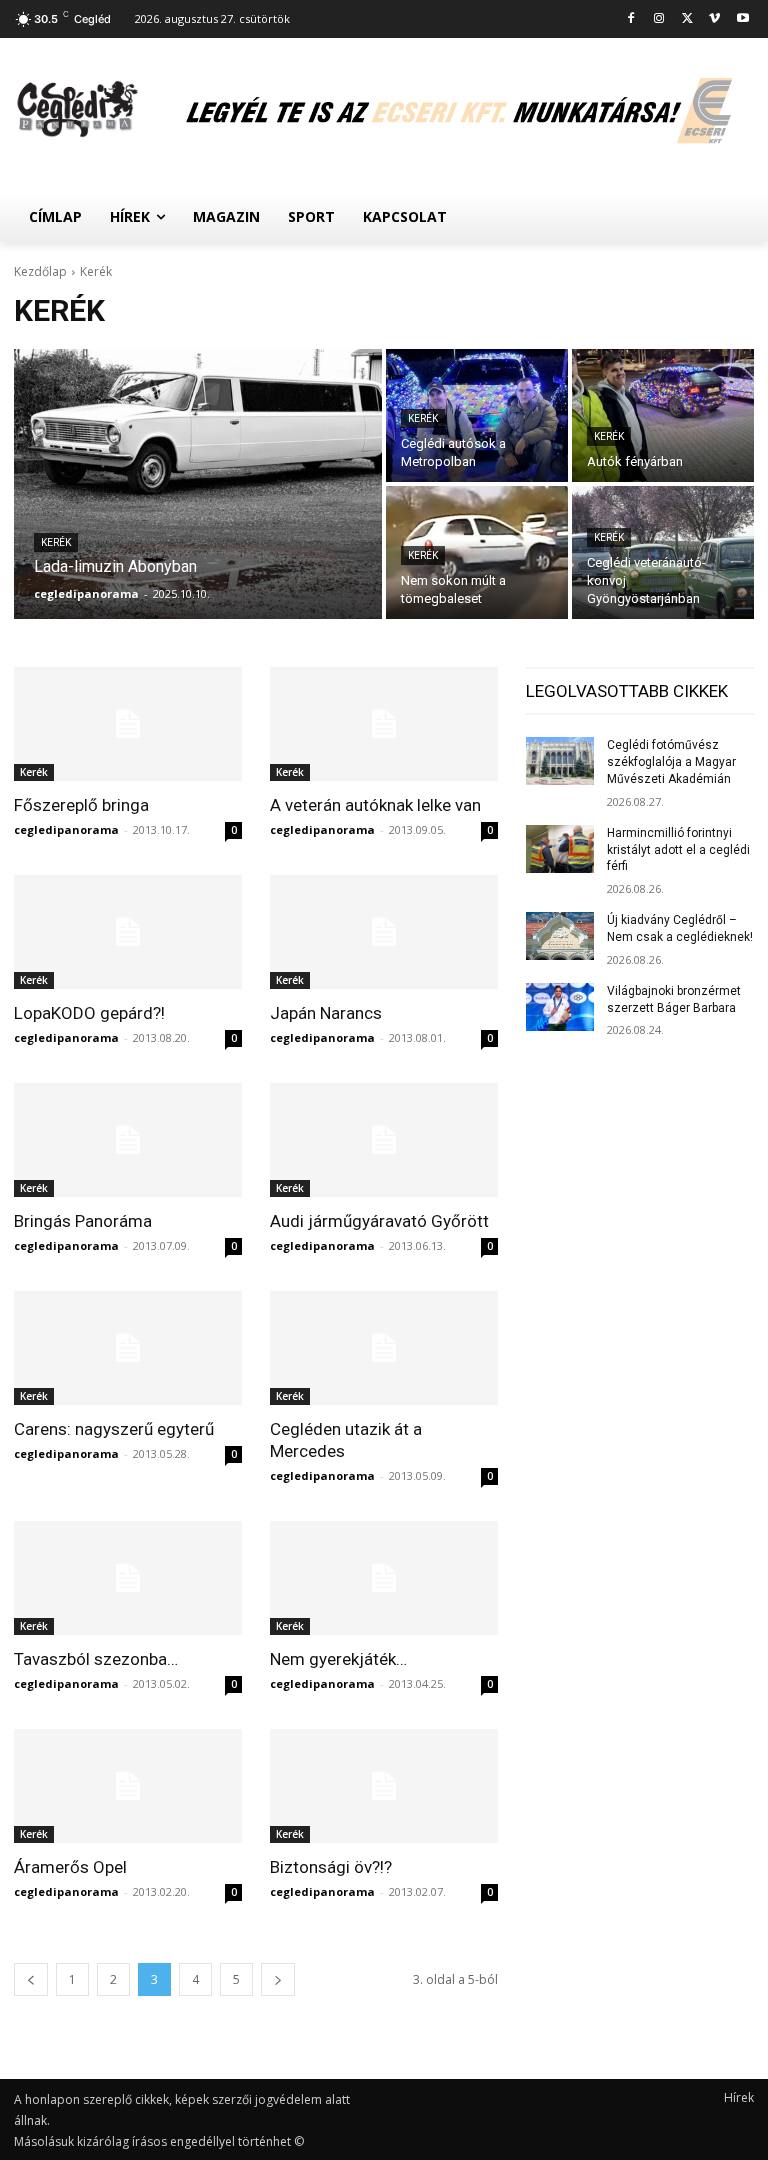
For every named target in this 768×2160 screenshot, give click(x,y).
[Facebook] (631, 19)
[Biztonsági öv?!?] (384, 1786)
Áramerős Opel (70, 1867)
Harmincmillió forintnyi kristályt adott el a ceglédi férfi (678, 850)
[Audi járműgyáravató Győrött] (384, 1140)
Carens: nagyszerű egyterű (114, 1429)
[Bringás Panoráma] (128, 1140)
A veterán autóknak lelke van (375, 805)
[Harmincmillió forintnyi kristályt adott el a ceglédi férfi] (560, 849)
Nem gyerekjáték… (338, 1659)
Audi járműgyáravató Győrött (379, 1221)
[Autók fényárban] (663, 415)
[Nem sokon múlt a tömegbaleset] (477, 552)
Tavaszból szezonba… (96, 1659)
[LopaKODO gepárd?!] (128, 932)
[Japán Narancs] (384, 932)
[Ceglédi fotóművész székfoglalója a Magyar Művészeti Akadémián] (560, 761)
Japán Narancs (326, 1013)
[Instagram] (659, 19)
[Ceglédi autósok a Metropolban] (477, 415)
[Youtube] (742, 19)
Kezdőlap (40, 271)
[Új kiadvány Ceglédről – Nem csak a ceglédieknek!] (560, 936)
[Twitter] (687, 19)
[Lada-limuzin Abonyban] (198, 484)
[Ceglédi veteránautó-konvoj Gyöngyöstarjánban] (663, 552)
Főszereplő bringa (81, 805)
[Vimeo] (714, 19)
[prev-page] (31, 1979)
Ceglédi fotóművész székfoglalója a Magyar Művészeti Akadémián (671, 762)
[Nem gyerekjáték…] (384, 1578)
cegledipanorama (66, 829)
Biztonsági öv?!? (331, 1867)
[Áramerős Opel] (128, 1786)
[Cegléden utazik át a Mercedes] (384, 1348)
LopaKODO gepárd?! (89, 1013)
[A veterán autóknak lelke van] (384, 724)
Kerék (56, 542)
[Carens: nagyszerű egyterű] (128, 1348)
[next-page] (278, 1979)
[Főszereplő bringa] (128, 724)
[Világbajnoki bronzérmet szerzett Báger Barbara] (560, 1007)
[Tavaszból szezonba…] (128, 1578)
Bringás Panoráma (83, 1221)
